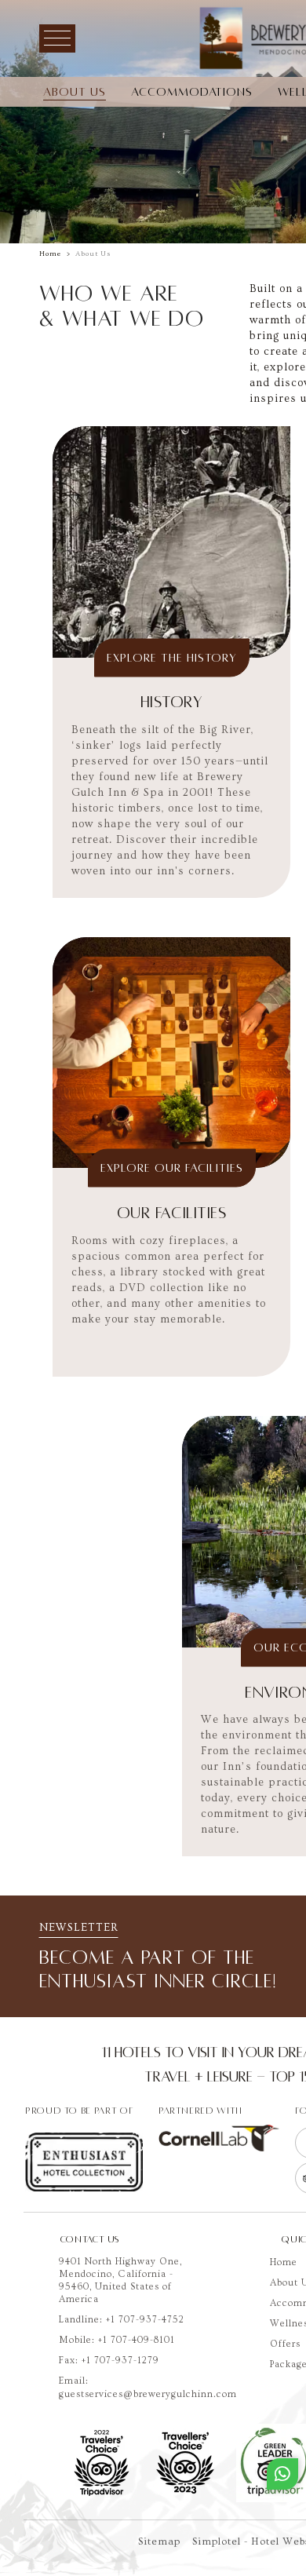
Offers (285, 2344)
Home (50, 254)
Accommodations (192, 92)
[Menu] (57, 38)
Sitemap (159, 2541)
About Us (75, 92)
